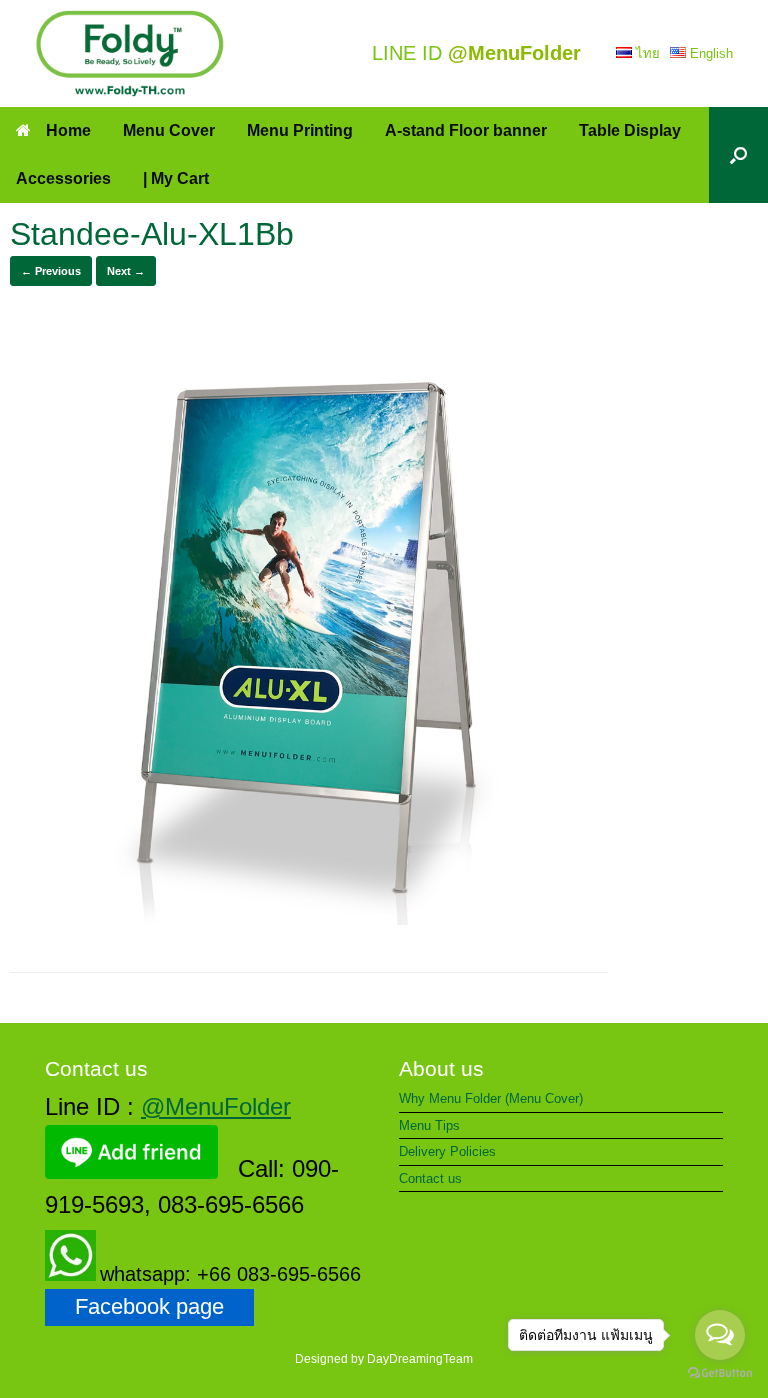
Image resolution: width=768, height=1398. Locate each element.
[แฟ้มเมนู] (130, 53)
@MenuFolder (216, 1106)
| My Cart (176, 178)
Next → (126, 271)
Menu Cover (169, 130)
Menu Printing (300, 130)
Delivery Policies (447, 1151)
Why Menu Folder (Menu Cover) (491, 1098)
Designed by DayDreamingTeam (384, 1359)
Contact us (430, 1178)
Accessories (63, 178)
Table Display (630, 130)
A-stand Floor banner (466, 130)
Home (68, 130)
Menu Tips (429, 1125)
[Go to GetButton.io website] (720, 1375)
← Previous (51, 271)
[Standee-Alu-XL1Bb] (309, 919)
